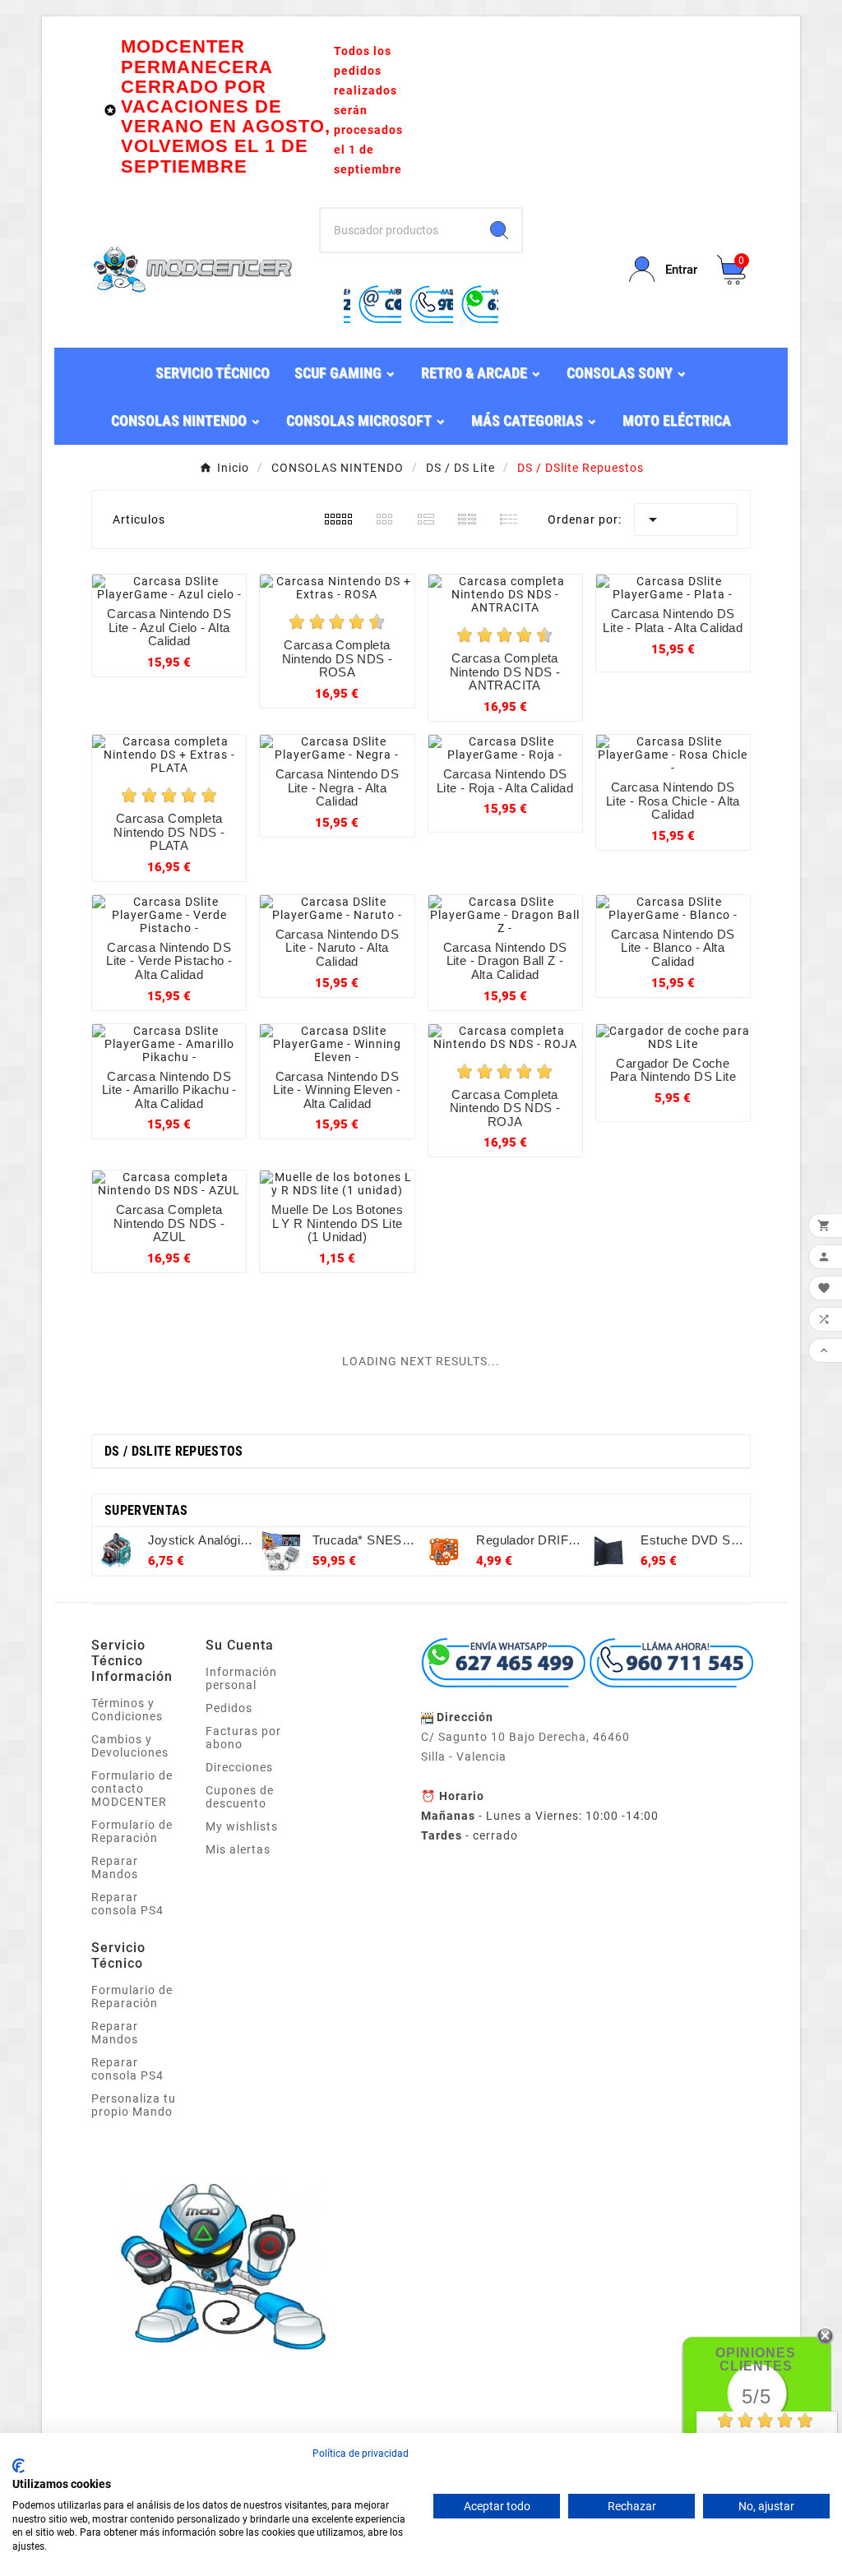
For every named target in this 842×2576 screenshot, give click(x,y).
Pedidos (229, 1708)
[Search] (499, 230)
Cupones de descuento (240, 1797)
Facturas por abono (243, 1738)
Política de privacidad (361, 2454)
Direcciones (239, 1767)
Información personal (241, 1678)
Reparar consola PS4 (127, 1904)
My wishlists (242, 1826)
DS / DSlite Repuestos (173, 1451)
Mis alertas (238, 1849)
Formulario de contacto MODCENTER (132, 1789)
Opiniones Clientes (756, 2359)
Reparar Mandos (115, 1867)
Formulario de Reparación (132, 1831)
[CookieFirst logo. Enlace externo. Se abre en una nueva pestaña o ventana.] (19, 2466)
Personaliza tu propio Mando (134, 2105)
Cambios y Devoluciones (130, 1746)
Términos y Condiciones (127, 1710)
